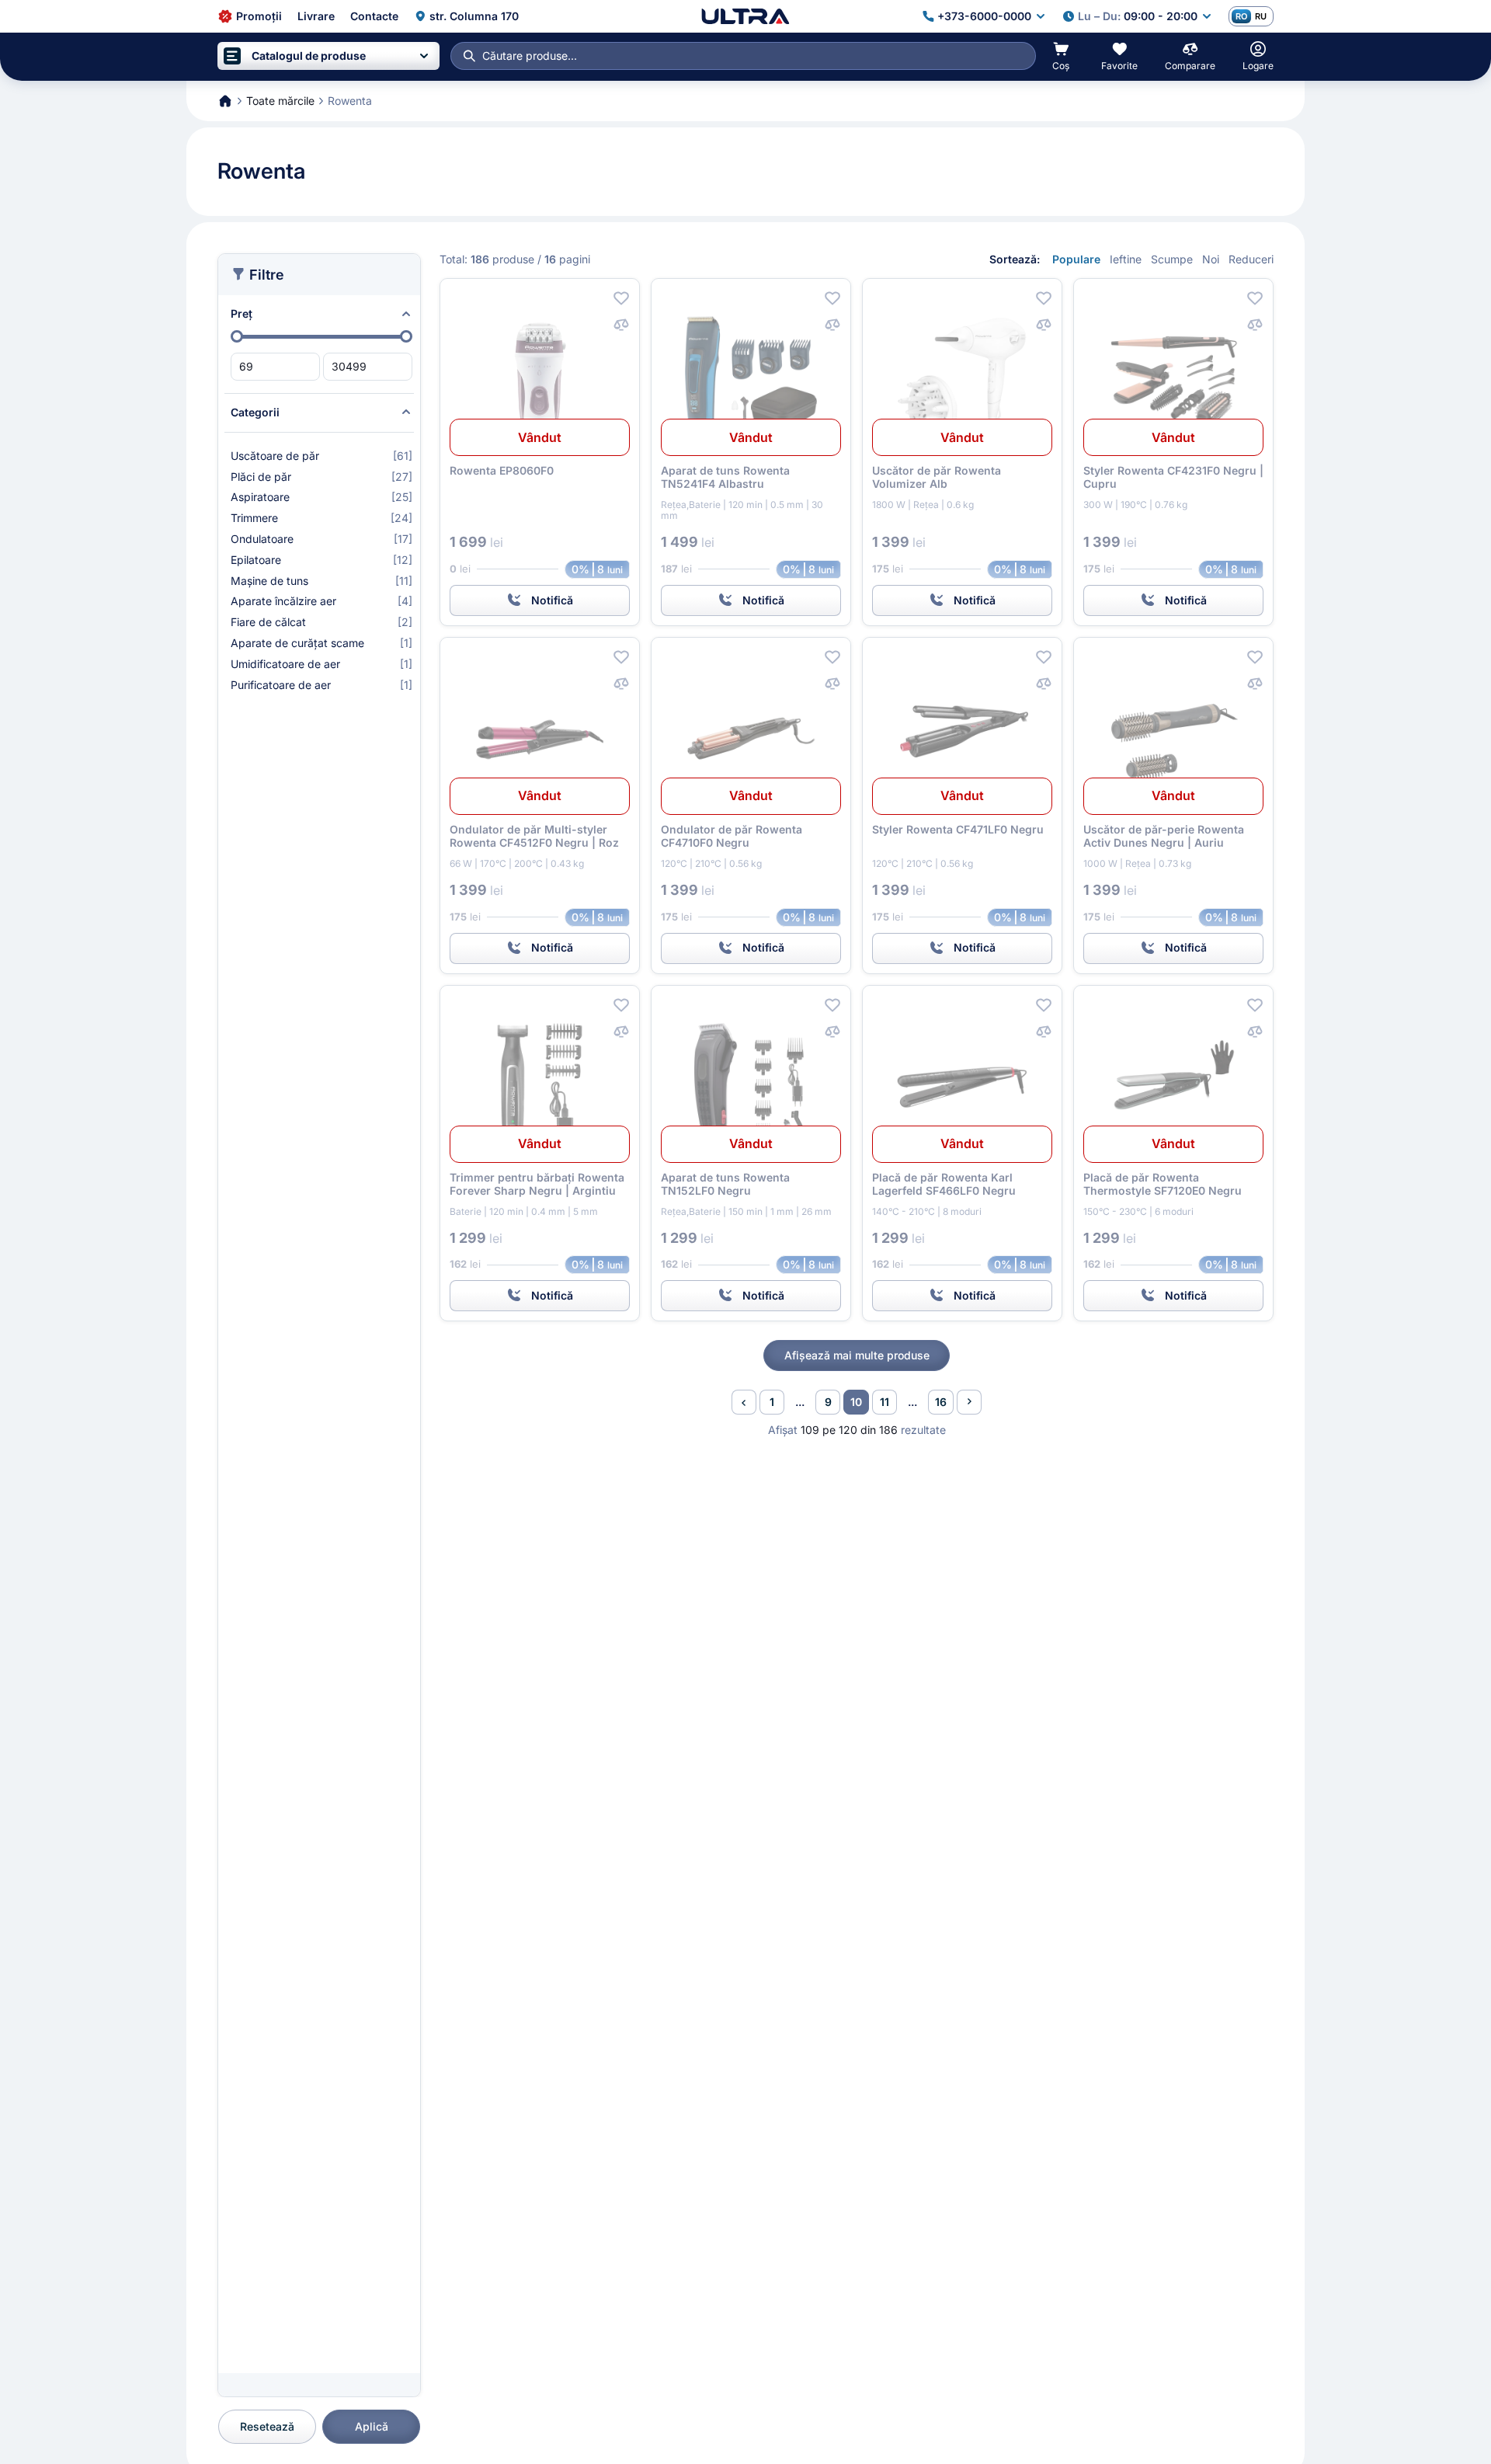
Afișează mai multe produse (857, 1355)
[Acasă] (745, 16)
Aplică (372, 2426)
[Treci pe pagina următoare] (969, 1402)
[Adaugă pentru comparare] (621, 325)
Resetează (267, 2426)
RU (1261, 16)
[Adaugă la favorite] (621, 298)
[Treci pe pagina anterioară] (744, 1402)
